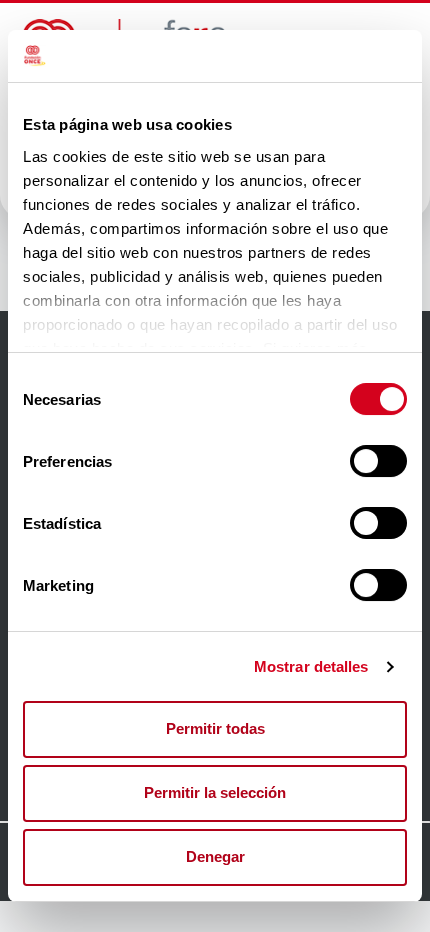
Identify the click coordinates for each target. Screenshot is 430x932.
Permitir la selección (215, 792)
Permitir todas (215, 728)
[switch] (378, 461)
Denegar (215, 856)
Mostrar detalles (311, 666)
